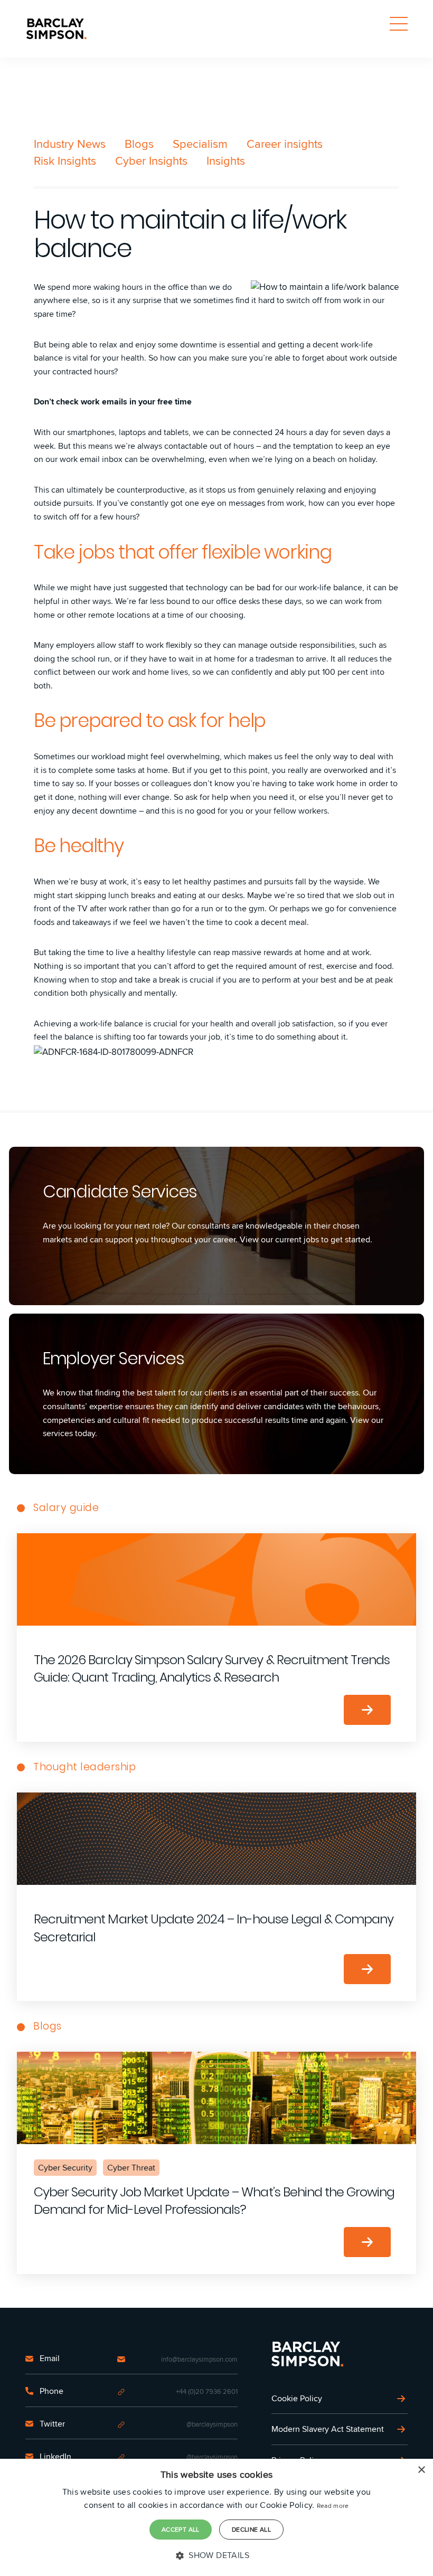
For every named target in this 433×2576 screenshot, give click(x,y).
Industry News (70, 144)
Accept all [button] (181, 2529)
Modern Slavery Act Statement (328, 2429)
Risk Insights (65, 161)
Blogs (139, 144)
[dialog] (216, 2517)
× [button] (421, 2470)
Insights (226, 161)
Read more (333, 2506)
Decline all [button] (251, 2529)
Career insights (285, 144)
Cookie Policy (297, 2398)
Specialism (200, 144)
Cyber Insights (151, 161)
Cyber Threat (131, 2168)
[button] (216, 2555)
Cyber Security (65, 2168)
